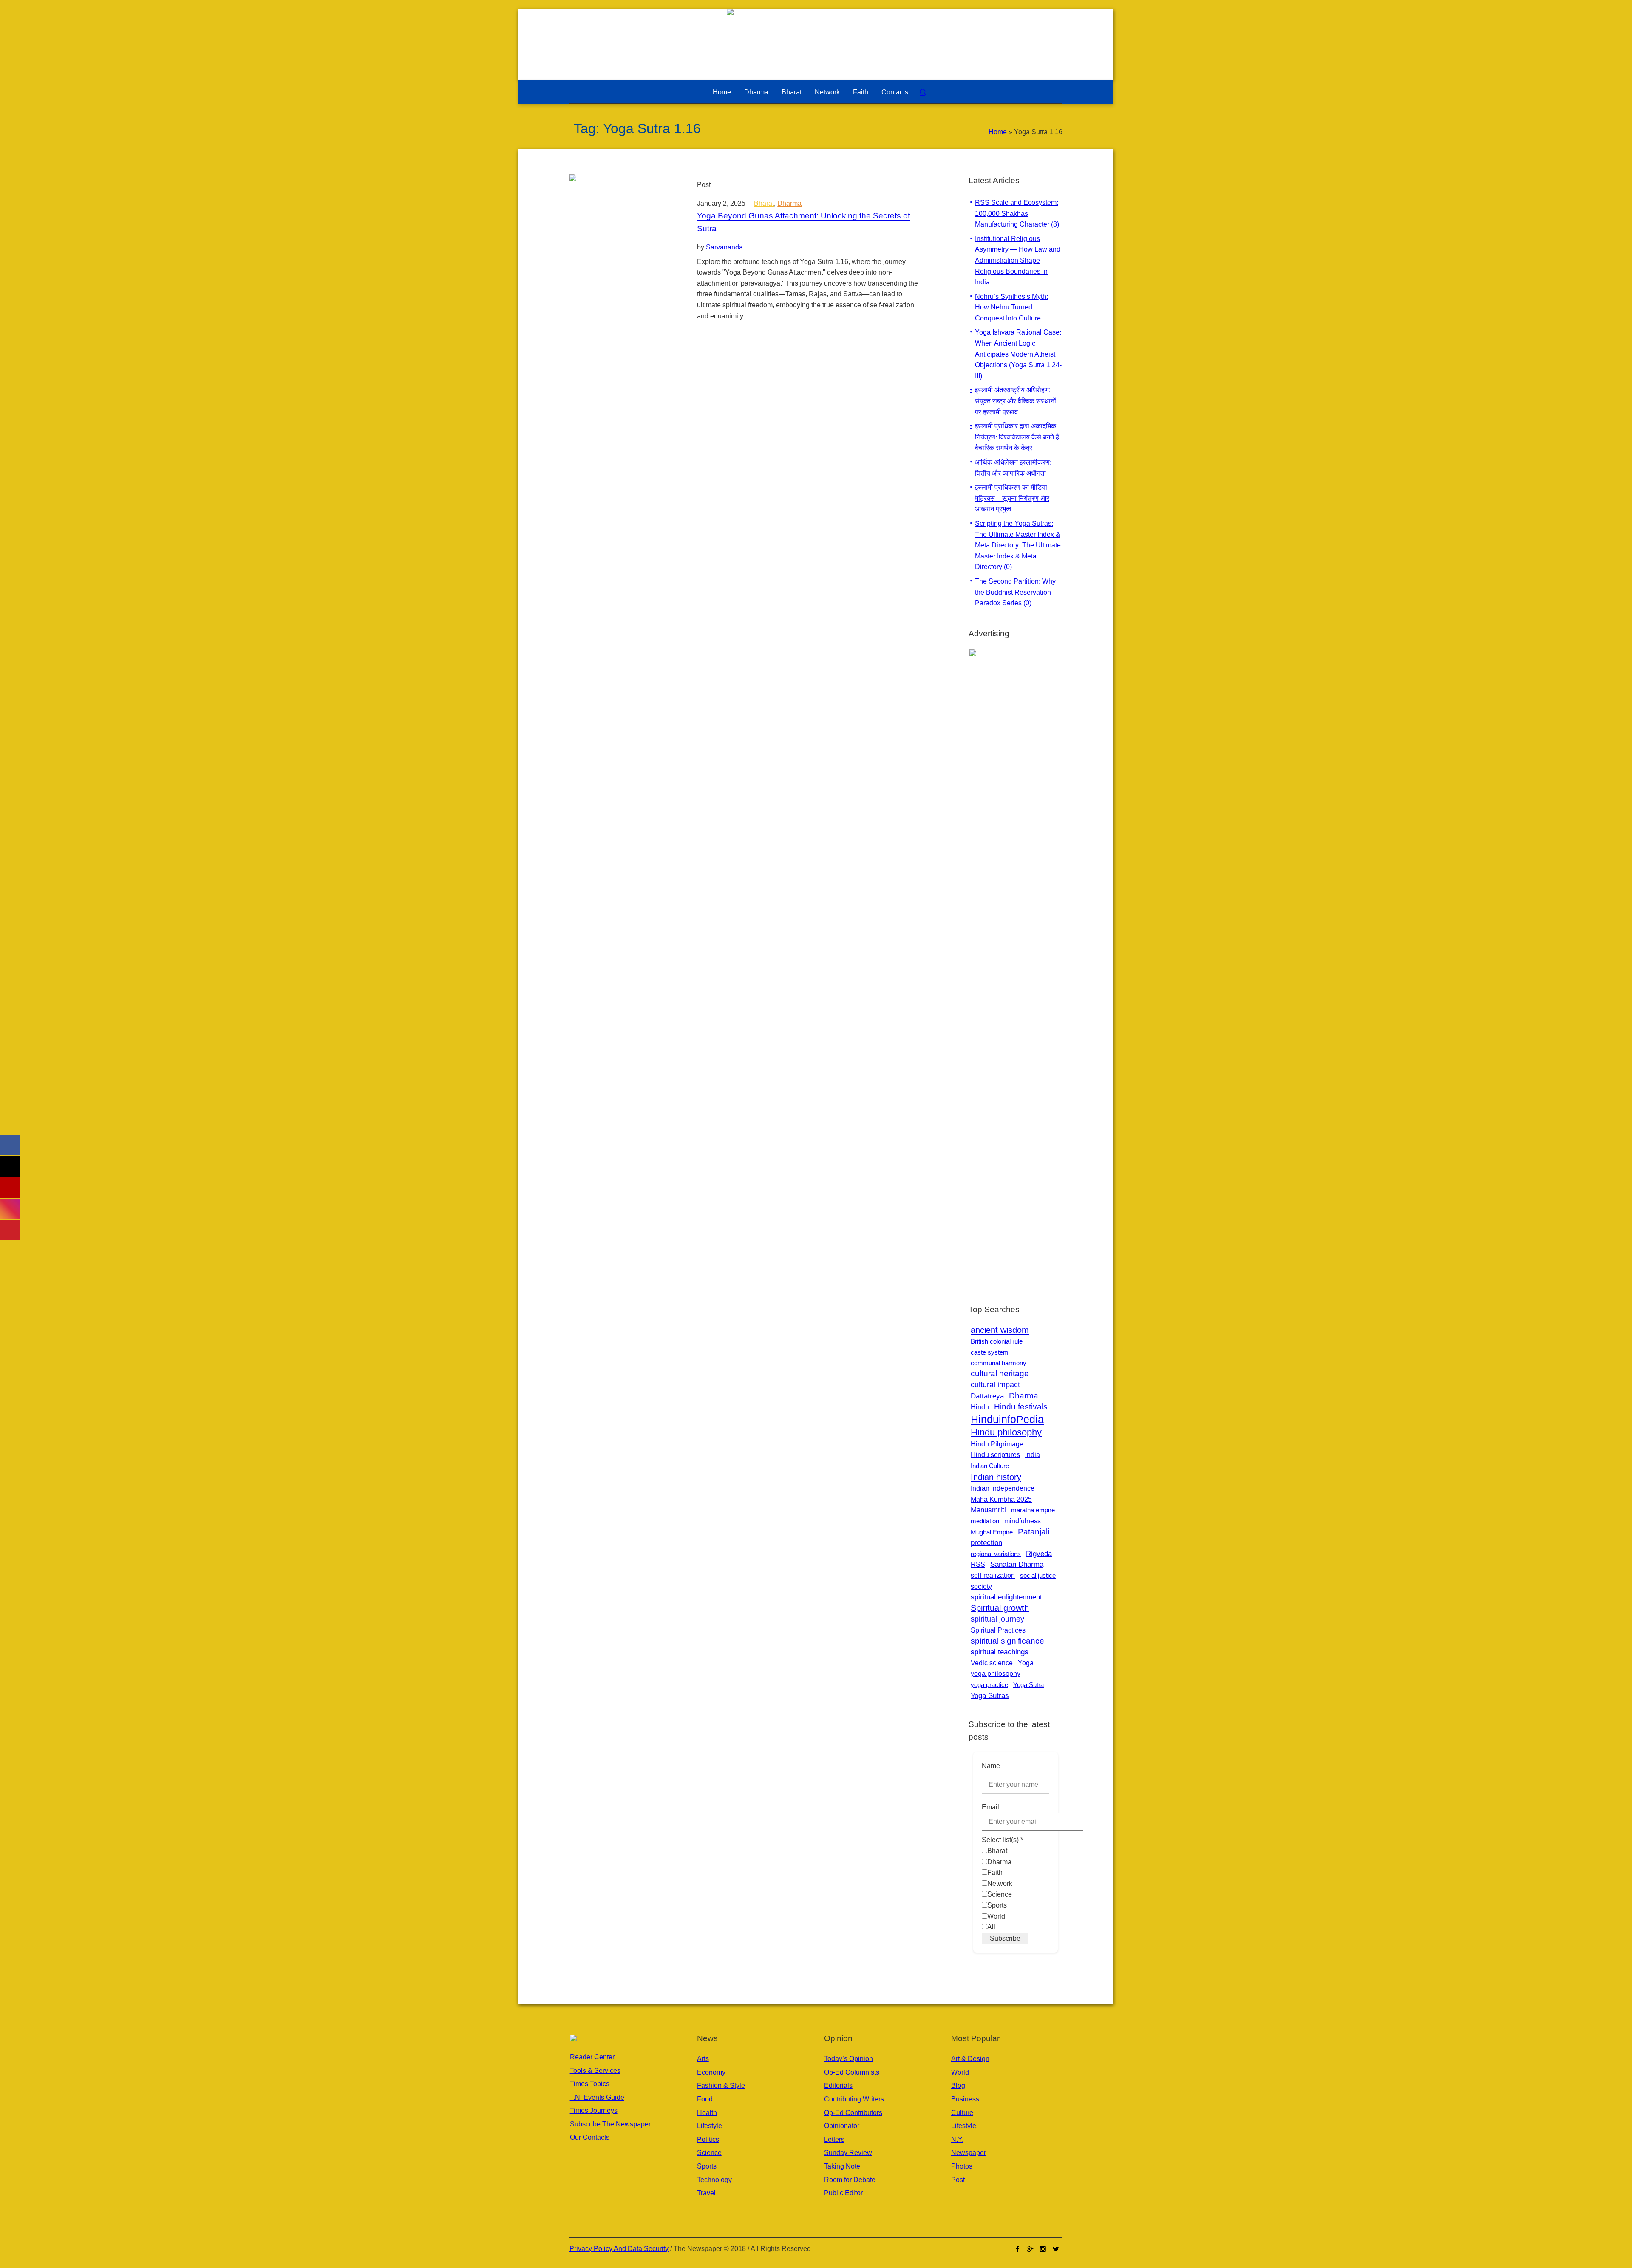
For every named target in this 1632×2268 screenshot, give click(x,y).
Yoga (1026, 1663)
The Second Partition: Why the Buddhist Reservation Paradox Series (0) (1015, 592)
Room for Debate (850, 2180)
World (960, 2072)
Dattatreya (987, 1396)
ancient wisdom (1000, 1330)
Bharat (764, 203)
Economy (711, 2072)
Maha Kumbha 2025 (1001, 1499)
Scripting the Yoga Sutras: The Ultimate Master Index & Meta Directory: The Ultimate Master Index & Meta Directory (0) (1018, 545)
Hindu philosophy (1006, 1432)
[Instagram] (1043, 2249)
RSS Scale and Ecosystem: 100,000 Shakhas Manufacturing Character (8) (1017, 213)
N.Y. (957, 2139)
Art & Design (970, 2059)
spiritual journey (997, 1619)
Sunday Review (848, 2153)
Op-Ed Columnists (852, 2072)
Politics (708, 2139)
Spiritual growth (1000, 1608)
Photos (962, 2166)
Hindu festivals (1021, 1407)
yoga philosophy (996, 1673)
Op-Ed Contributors (853, 2113)
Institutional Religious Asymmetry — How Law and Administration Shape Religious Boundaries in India (1018, 260)
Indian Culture (990, 1466)
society (981, 1586)
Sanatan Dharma (1017, 1564)
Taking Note (842, 2166)
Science (709, 2153)
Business (965, 2099)
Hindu (980, 1407)
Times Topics (590, 2084)
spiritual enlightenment (1006, 1597)
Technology (714, 2180)
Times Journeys (594, 2111)
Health (707, 2113)
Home (998, 132)
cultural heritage (1000, 1374)
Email (990, 1807)
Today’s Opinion (849, 2059)
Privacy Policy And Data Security (619, 2249)
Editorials (838, 2085)
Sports (707, 2166)
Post (958, 2180)
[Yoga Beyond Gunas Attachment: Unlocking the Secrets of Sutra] (625, 230)
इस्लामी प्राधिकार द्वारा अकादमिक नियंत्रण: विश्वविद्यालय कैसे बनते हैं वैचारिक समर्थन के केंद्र (1017, 437)
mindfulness (1023, 1521)
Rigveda (1039, 1554)
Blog (958, 2085)
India (1033, 1454)
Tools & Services (595, 2071)
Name (991, 1766)
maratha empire (1033, 1510)
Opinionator (842, 2126)
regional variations (996, 1554)
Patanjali (1034, 1532)
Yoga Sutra (1028, 1685)
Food (705, 2099)
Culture (962, 2113)
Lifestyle (710, 2126)
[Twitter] (1056, 2249)
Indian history (996, 1477)
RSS (978, 1564)
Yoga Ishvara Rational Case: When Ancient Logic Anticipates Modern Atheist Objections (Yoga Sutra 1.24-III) (1018, 354)
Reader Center (592, 2057)
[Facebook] (1017, 2249)
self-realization (993, 1575)
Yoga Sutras (990, 1696)
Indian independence (1003, 1488)
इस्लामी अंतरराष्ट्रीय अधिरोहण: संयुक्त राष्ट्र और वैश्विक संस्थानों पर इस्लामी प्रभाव (1016, 401)
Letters (834, 2139)
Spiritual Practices (998, 1630)
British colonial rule (997, 1341)
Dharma (789, 203)
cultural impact (995, 1385)
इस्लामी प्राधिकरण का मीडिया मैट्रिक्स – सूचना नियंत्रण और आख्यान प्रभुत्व (1012, 498)
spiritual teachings (1000, 1652)
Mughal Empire (992, 1532)
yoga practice (989, 1685)
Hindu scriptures (995, 1454)
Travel (706, 2193)
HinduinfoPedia (1007, 1419)
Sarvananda (724, 247)
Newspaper (969, 2153)
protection (986, 1543)
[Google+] (1030, 2249)
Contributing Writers (854, 2099)
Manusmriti (988, 1510)
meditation (985, 1521)
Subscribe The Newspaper (610, 2124)
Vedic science (992, 1663)
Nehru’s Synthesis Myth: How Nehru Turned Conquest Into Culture (1011, 307)
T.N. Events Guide (597, 2097)
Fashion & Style (721, 2085)
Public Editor (843, 2193)
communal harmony (999, 1363)
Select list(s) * (1002, 1840)
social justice (1038, 1575)
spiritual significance (1007, 1641)
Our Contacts (590, 2137)
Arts (703, 2059)
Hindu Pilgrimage (997, 1444)
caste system (990, 1352)
